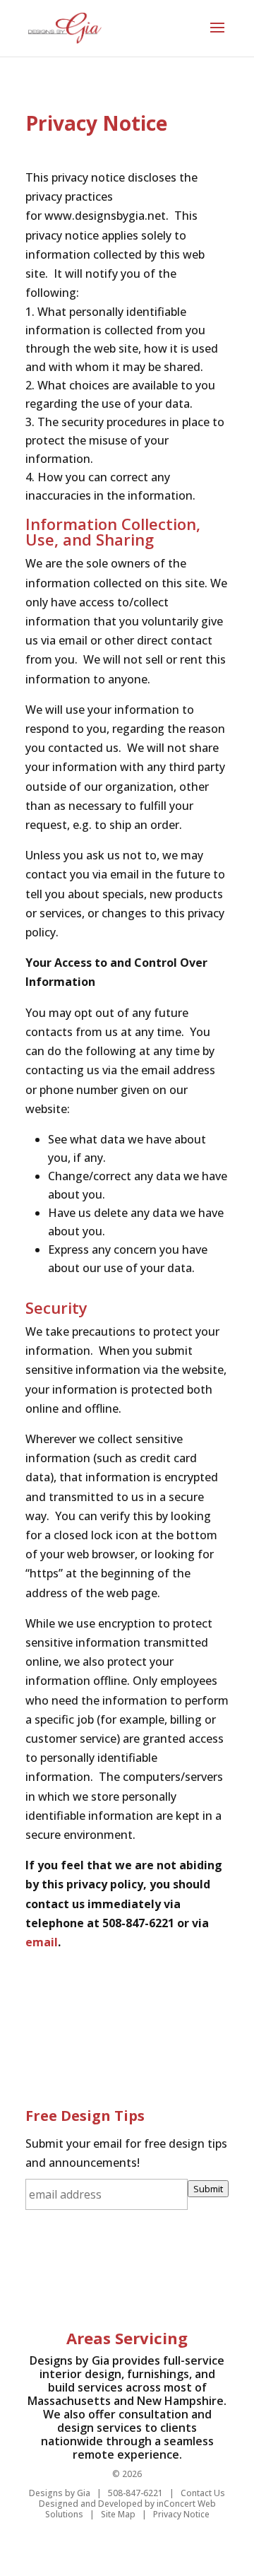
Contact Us (203, 2493)
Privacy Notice (181, 2514)
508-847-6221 (135, 2493)
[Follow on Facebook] (51, 2269)
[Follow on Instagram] (203, 2269)
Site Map (118, 2514)
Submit (208, 2189)
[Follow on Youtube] (172, 2269)
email (42, 1942)
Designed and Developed (91, 2504)
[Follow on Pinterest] (113, 2269)
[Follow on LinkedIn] (82, 2269)
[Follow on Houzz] (143, 2269)
